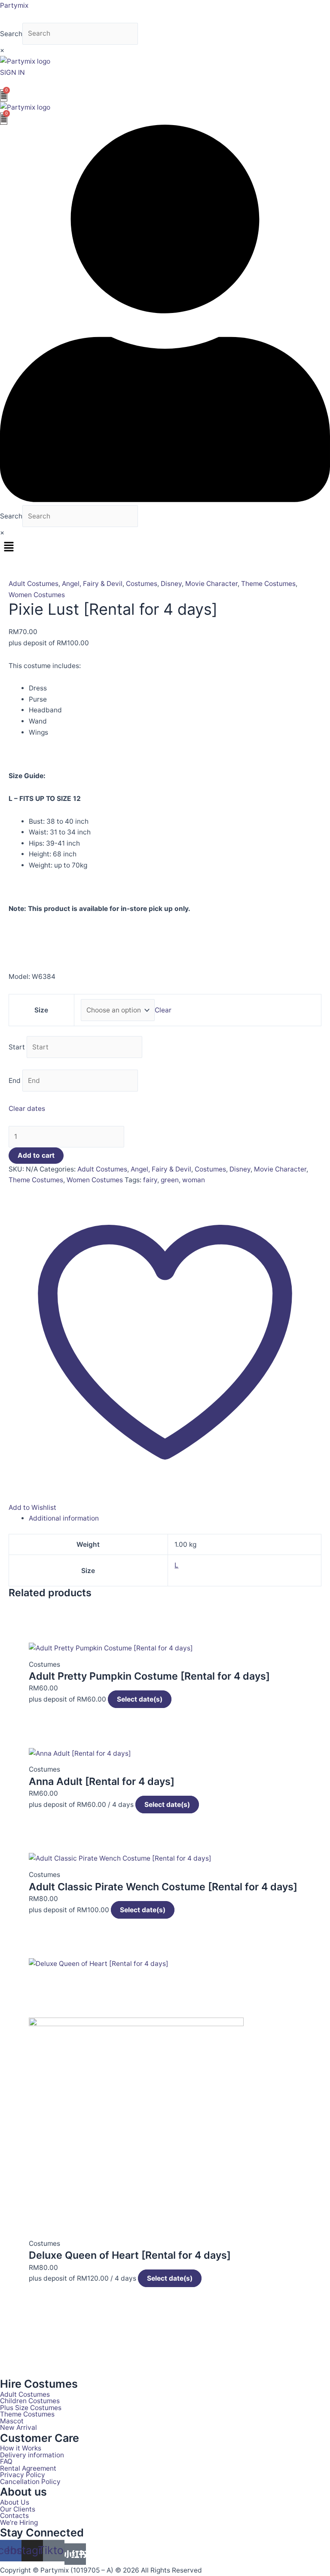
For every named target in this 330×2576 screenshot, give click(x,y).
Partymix (14, 5)
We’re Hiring (19, 2523)
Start (17, 1047)
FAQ (6, 2462)
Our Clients (18, 2509)
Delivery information (32, 2455)
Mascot (12, 2421)
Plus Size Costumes (31, 2408)
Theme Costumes (268, 584)
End (15, 1081)
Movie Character (211, 584)
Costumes (142, 584)
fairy (150, 1180)
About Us (15, 2502)
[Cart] (4, 95)
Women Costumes (37, 595)
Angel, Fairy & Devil (92, 584)
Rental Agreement (28, 2469)
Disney (171, 584)
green (170, 1180)
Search (11, 33)
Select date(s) (140, 1699)
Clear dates (27, 1109)
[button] (165, 547)
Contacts (14, 2516)
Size (41, 1010)
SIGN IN (12, 72)
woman (194, 1180)
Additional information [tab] (64, 1518)
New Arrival (18, 2428)
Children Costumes (30, 2401)
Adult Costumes (34, 584)
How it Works (21, 2448)
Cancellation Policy (30, 2482)
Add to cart (36, 1155)
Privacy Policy (23, 2475)
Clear (163, 1010)
